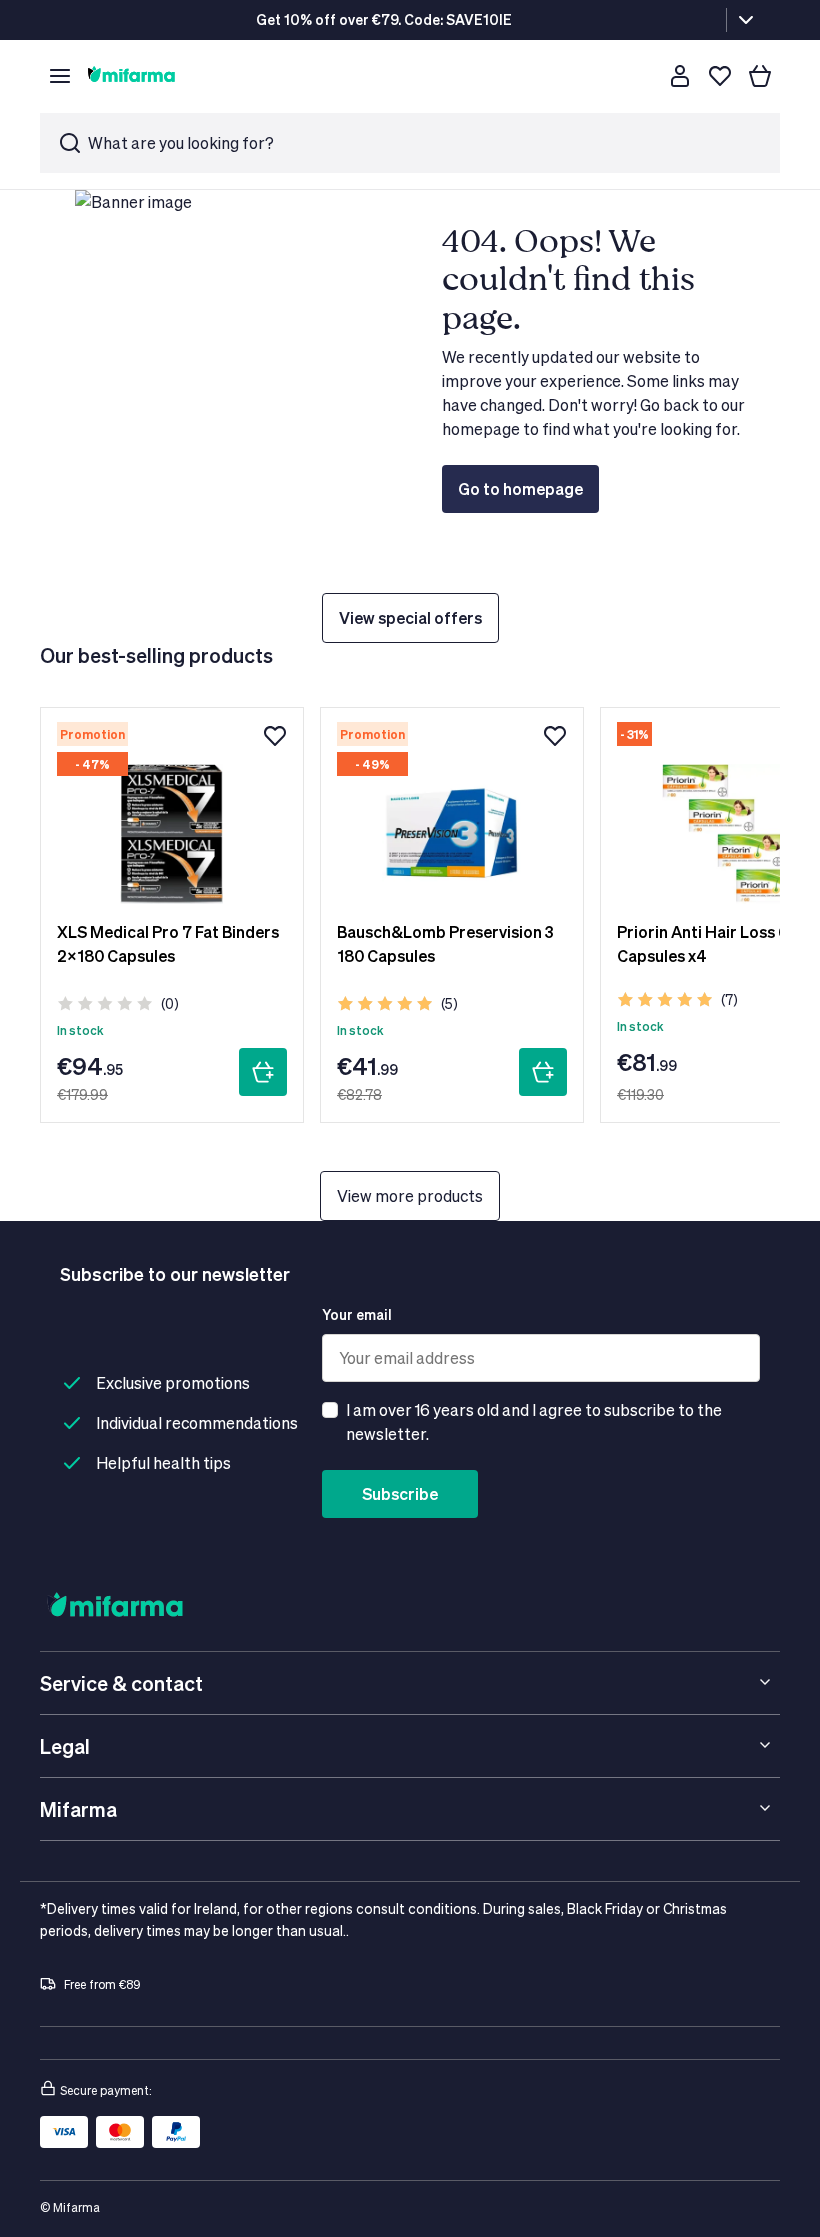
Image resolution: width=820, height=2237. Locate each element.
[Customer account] (680, 76)
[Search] (640, 76)
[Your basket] (760, 76)
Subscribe (400, 1493)
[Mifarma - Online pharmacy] (131, 76)
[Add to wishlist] (275, 736)
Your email (357, 1314)
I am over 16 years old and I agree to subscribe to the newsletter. (534, 1421)
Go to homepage (520, 488)
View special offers (410, 617)
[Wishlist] (720, 76)
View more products (410, 1195)
